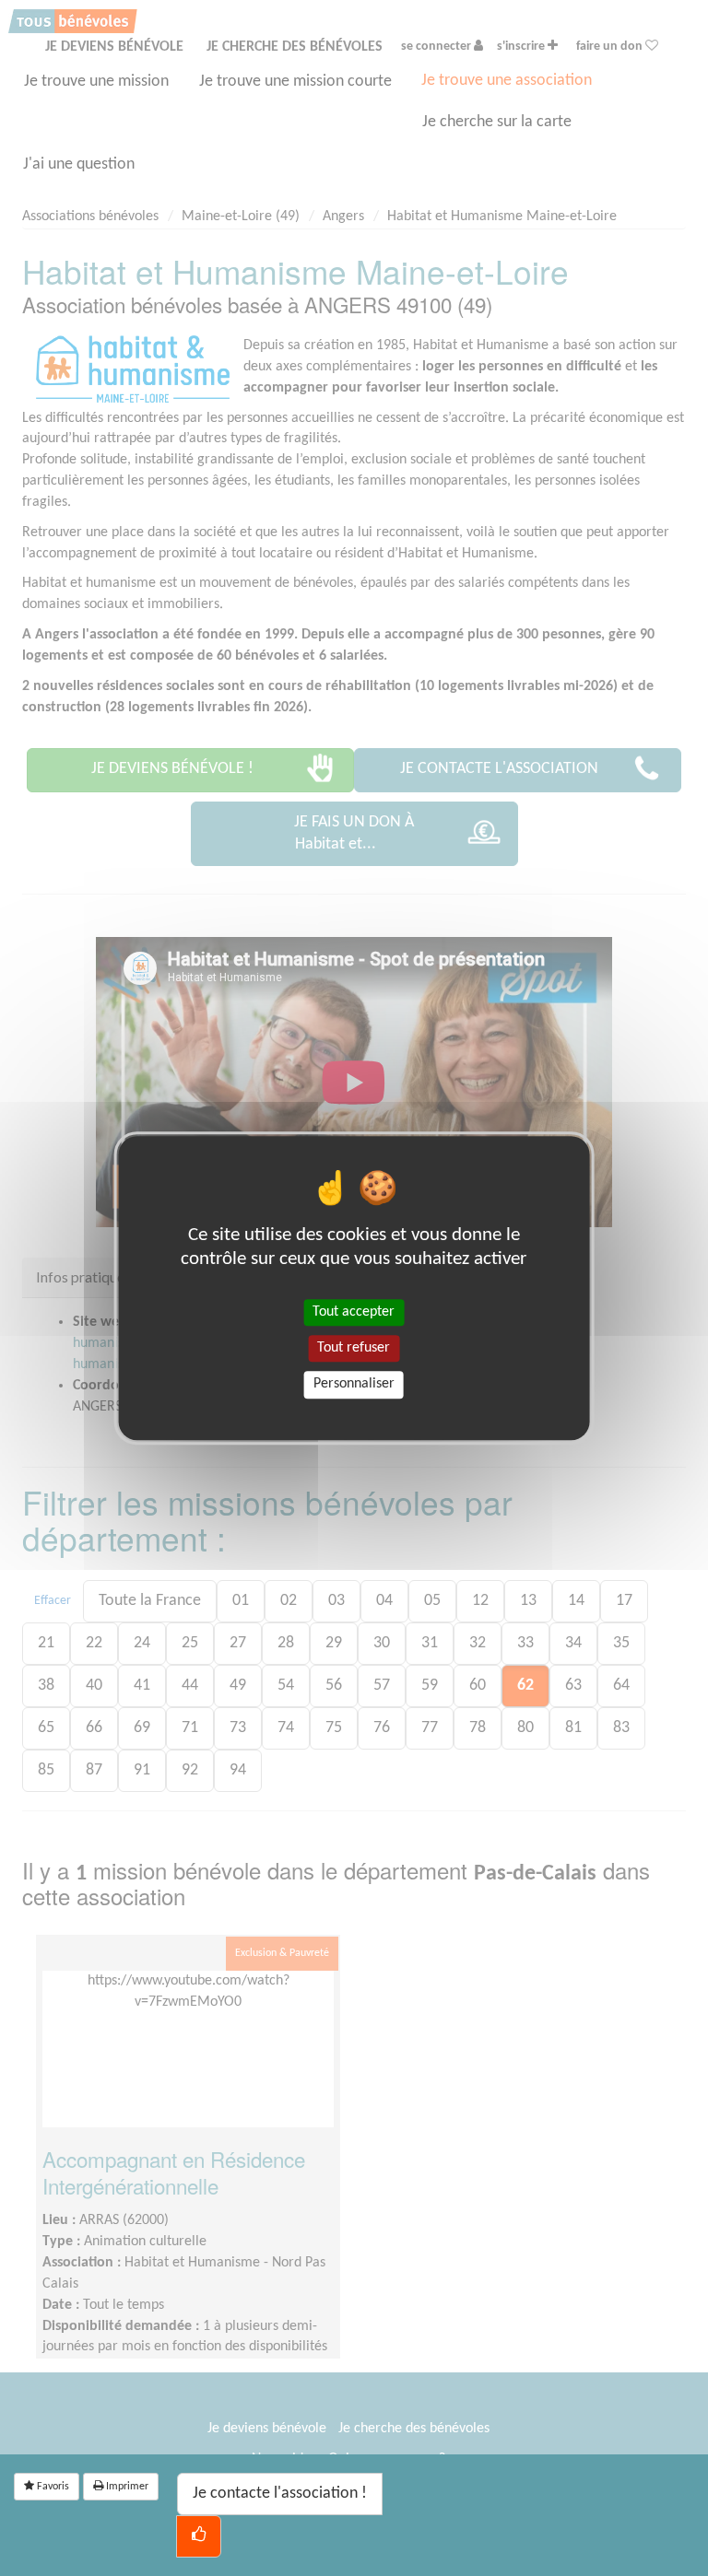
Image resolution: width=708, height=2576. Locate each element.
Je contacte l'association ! (280, 2494)
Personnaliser (354, 1385)
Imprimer (126, 2487)
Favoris (52, 2487)
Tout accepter (354, 1312)
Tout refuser (354, 1348)
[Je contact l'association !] (199, 2536)
